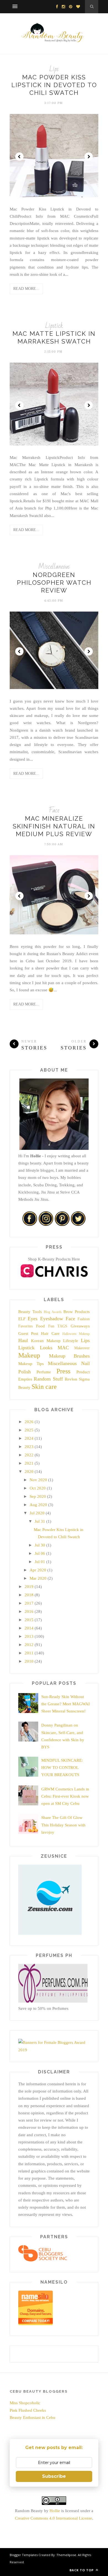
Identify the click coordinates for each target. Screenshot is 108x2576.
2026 (29, 1422)
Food (40, 1326)
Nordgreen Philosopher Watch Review (54, 583)
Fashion (84, 1319)
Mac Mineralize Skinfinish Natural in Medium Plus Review (54, 826)
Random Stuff (48, 1379)
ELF (22, 1319)
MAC (63, 1348)
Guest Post (28, 1334)
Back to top (82, 2570)
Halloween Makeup (76, 1334)
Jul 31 (40, 1521)
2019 (29, 1587)
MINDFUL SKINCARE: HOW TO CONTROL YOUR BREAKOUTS (62, 1768)
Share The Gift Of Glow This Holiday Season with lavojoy (63, 1825)
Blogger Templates (24, 2555)
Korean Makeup (46, 1341)
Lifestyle (71, 1341)
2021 (29, 1463)
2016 (29, 1611)
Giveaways (80, 1326)
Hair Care (50, 1334)
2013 (29, 1636)
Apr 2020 (38, 1570)
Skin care (44, 1387)
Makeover (82, 1348)
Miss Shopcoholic (25, 2403)
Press (63, 1371)
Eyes (33, 1319)
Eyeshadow (52, 1319)
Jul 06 (40, 1553)
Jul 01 (40, 1562)
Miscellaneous (54, 567)
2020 (29, 1472)
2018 (29, 1595)
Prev (19, 157)
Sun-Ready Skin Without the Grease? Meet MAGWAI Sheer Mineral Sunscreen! (65, 1704)
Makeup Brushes (70, 1356)
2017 (29, 1603)
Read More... (26, 289)
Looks (46, 1348)
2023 (29, 1447)
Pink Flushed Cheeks (28, 2410)
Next (89, 157)
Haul (23, 1340)
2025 (29, 1430)
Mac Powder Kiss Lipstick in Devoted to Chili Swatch (54, 85)
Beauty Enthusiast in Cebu (33, 2418)
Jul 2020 (37, 1513)
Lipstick (54, 326)
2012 (29, 1645)
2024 (29, 1438)
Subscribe (54, 2476)
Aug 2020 (38, 1505)
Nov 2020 (38, 1480)
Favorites (25, 1326)
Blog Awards (53, 1312)
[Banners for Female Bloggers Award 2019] (53, 2050)
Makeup (29, 1355)
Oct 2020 (38, 1488)
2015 (29, 1620)
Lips (54, 69)
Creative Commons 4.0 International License (54, 2518)
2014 (29, 1628)
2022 (29, 1455)
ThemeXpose (66, 2555)
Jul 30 (40, 1545)
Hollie (55, 2511)
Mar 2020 (38, 1578)
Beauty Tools (30, 1312)
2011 (29, 1653)
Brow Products (77, 1312)
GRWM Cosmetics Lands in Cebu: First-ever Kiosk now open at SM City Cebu (65, 1796)
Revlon (71, 1379)
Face (54, 810)
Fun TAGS (58, 1326)
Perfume (44, 1372)
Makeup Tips (31, 1364)
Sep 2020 (38, 1496)
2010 (29, 1661)
